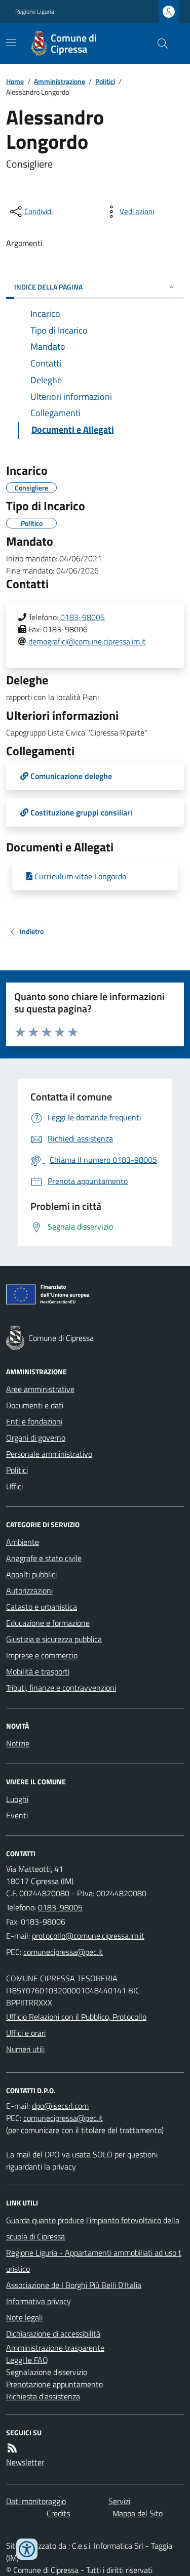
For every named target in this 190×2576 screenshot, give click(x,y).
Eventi (17, 1815)
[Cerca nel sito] (159, 44)
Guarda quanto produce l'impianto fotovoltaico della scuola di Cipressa (93, 2228)
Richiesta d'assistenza (43, 2396)
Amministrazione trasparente (55, 2348)
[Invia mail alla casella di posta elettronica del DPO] (60, 2106)
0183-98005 (83, 617)
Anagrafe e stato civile (44, 1558)
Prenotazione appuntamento (54, 2384)
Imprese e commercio (42, 1655)
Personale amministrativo (49, 1454)
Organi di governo (36, 1438)
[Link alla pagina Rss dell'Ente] (12, 2448)
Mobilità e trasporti (38, 1671)
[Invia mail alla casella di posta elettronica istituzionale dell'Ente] (88, 1936)
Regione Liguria (35, 12)
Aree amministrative (40, 1389)
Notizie (18, 1743)
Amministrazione (60, 81)
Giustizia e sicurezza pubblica (54, 1639)
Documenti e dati (35, 1405)
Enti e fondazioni (34, 1421)
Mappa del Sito (138, 2513)
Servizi (119, 2501)
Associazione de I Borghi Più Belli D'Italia (74, 2285)
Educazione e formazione (48, 1623)
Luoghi (17, 1799)
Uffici (14, 1486)
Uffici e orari (26, 2033)
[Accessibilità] (27, 2549)
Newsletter (25, 2462)
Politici (105, 81)
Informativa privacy (39, 2301)
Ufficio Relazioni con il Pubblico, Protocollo (76, 2017)
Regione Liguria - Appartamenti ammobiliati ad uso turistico (94, 2261)
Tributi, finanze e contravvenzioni (61, 1688)
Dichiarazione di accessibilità (53, 2334)
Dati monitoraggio (36, 2501)
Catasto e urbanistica (42, 1607)
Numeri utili (25, 2049)
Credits (58, 2513)
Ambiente (23, 1542)
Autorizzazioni (29, 1590)
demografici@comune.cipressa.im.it (87, 641)
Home (15, 81)
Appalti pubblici (31, 1574)
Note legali (24, 2317)
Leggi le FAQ (27, 2360)
